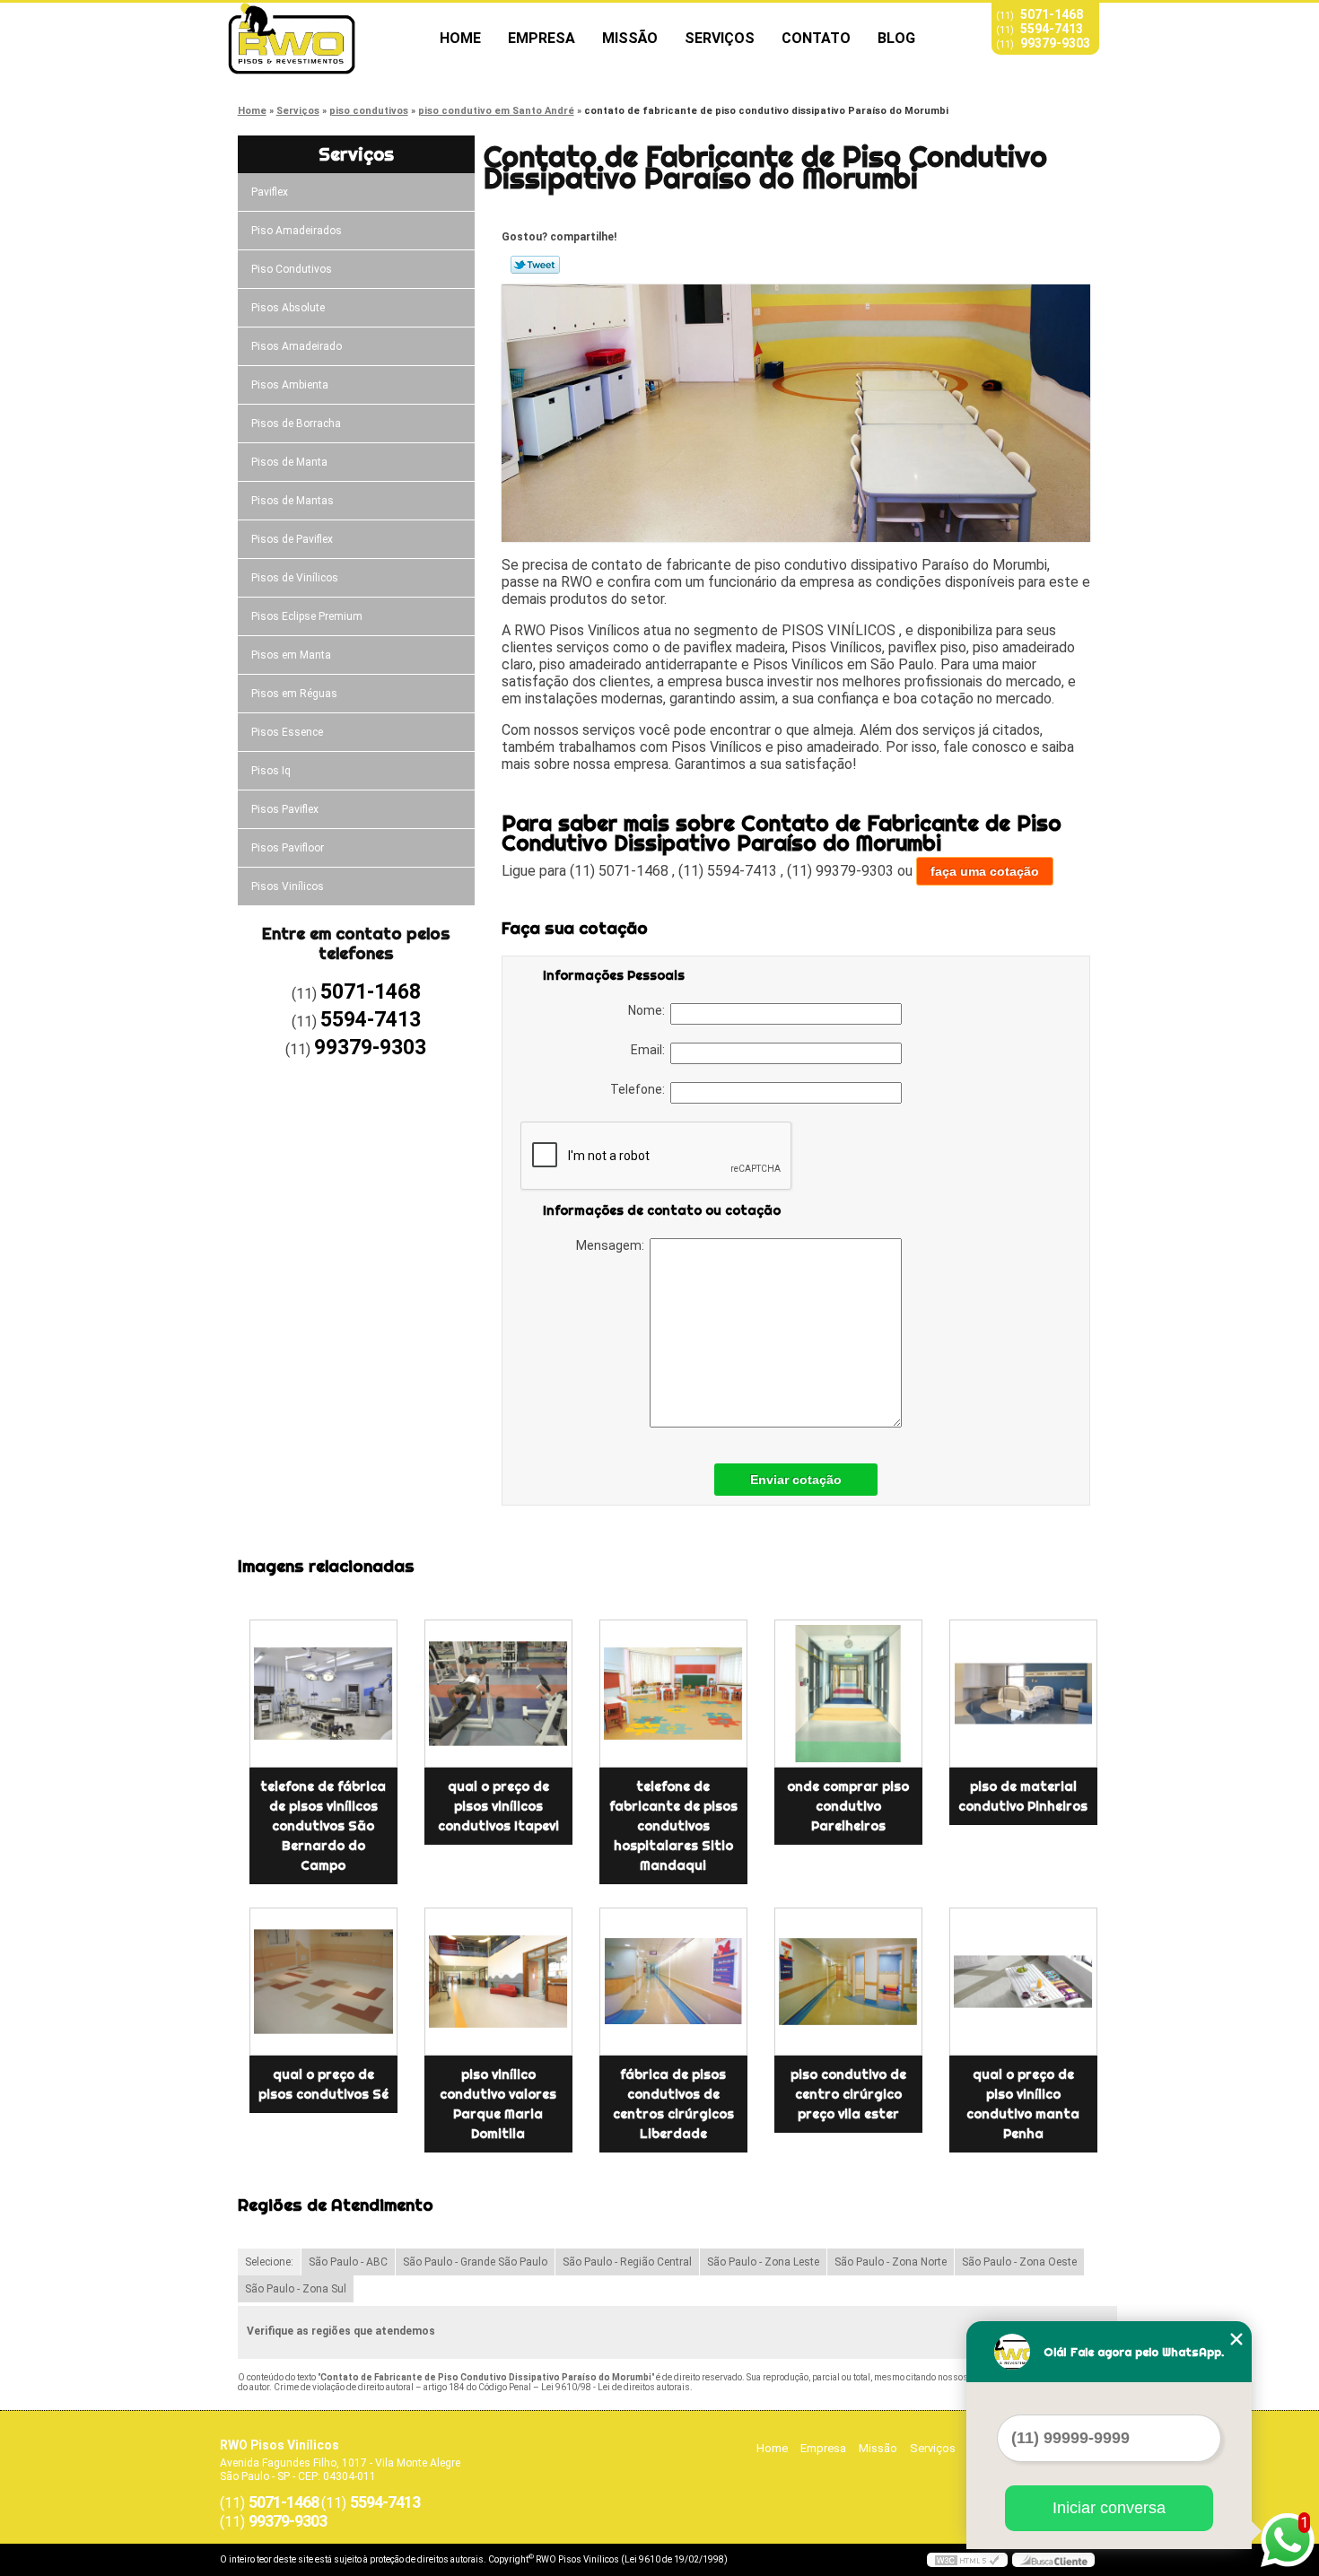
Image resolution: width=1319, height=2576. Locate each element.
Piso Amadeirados (297, 231)
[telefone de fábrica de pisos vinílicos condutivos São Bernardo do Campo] (323, 1694)
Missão (630, 38)
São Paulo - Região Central (627, 2262)
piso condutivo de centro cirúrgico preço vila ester (848, 2094)
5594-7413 (1052, 29)
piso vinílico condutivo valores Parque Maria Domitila (498, 2104)
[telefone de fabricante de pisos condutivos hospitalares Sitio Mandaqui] (673, 1694)
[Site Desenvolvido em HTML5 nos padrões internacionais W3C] (967, 2560)
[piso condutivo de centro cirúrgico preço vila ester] (848, 1982)
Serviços (720, 38)
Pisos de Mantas (293, 501)
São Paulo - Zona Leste (763, 2262)
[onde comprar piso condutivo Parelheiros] (848, 1694)
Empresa (542, 38)
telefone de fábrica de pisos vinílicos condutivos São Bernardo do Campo (323, 1826)
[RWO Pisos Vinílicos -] (323, 39)
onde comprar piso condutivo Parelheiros (848, 1806)
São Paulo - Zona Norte (891, 2262)
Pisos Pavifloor (288, 848)
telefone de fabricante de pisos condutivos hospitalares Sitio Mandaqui (673, 1826)
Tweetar (535, 265)
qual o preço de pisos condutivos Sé (323, 2084)
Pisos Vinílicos (288, 886)
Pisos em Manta (291, 655)
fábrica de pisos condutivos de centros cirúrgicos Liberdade (673, 2104)
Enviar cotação (796, 1480)
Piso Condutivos (292, 269)
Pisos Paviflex (285, 809)
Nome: (649, 1010)
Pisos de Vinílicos (295, 578)
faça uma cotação (985, 871)
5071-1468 (1052, 14)
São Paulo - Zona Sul (296, 2289)
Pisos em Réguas (294, 694)
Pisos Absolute (288, 308)
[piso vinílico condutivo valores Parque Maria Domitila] (498, 1982)
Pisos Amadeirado (297, 346)
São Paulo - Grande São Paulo (475, 2262)
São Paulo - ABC (348, 2262)
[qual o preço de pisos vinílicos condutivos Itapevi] (498, 1694)
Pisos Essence (287, 732)
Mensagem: (613, 1245)
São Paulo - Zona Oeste (1019, 2262)
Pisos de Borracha (296, 424)
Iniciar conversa (1109, 2508)
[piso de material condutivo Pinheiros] (1023, 1694)
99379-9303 (1055, 43)
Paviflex (270, 192)
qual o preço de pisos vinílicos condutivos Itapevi (498, 1806)
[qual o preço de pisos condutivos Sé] (323, 1982)
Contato (816, 38)
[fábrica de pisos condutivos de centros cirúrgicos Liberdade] (673, 1982)
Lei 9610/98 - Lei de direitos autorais (616, 2387)
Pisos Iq (271, 771)
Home (460, 38)
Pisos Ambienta (290, 385)
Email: (651, 1050)
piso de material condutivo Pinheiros (1023, 1796)
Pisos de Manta (289, 462)
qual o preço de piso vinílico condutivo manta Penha (1023, 2104)
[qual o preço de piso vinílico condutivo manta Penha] (1023, 1982)
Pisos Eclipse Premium (307, 616)
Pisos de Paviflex (292, 539)
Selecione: (269, 2262)
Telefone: (640, 1089)
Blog (896, 38)
